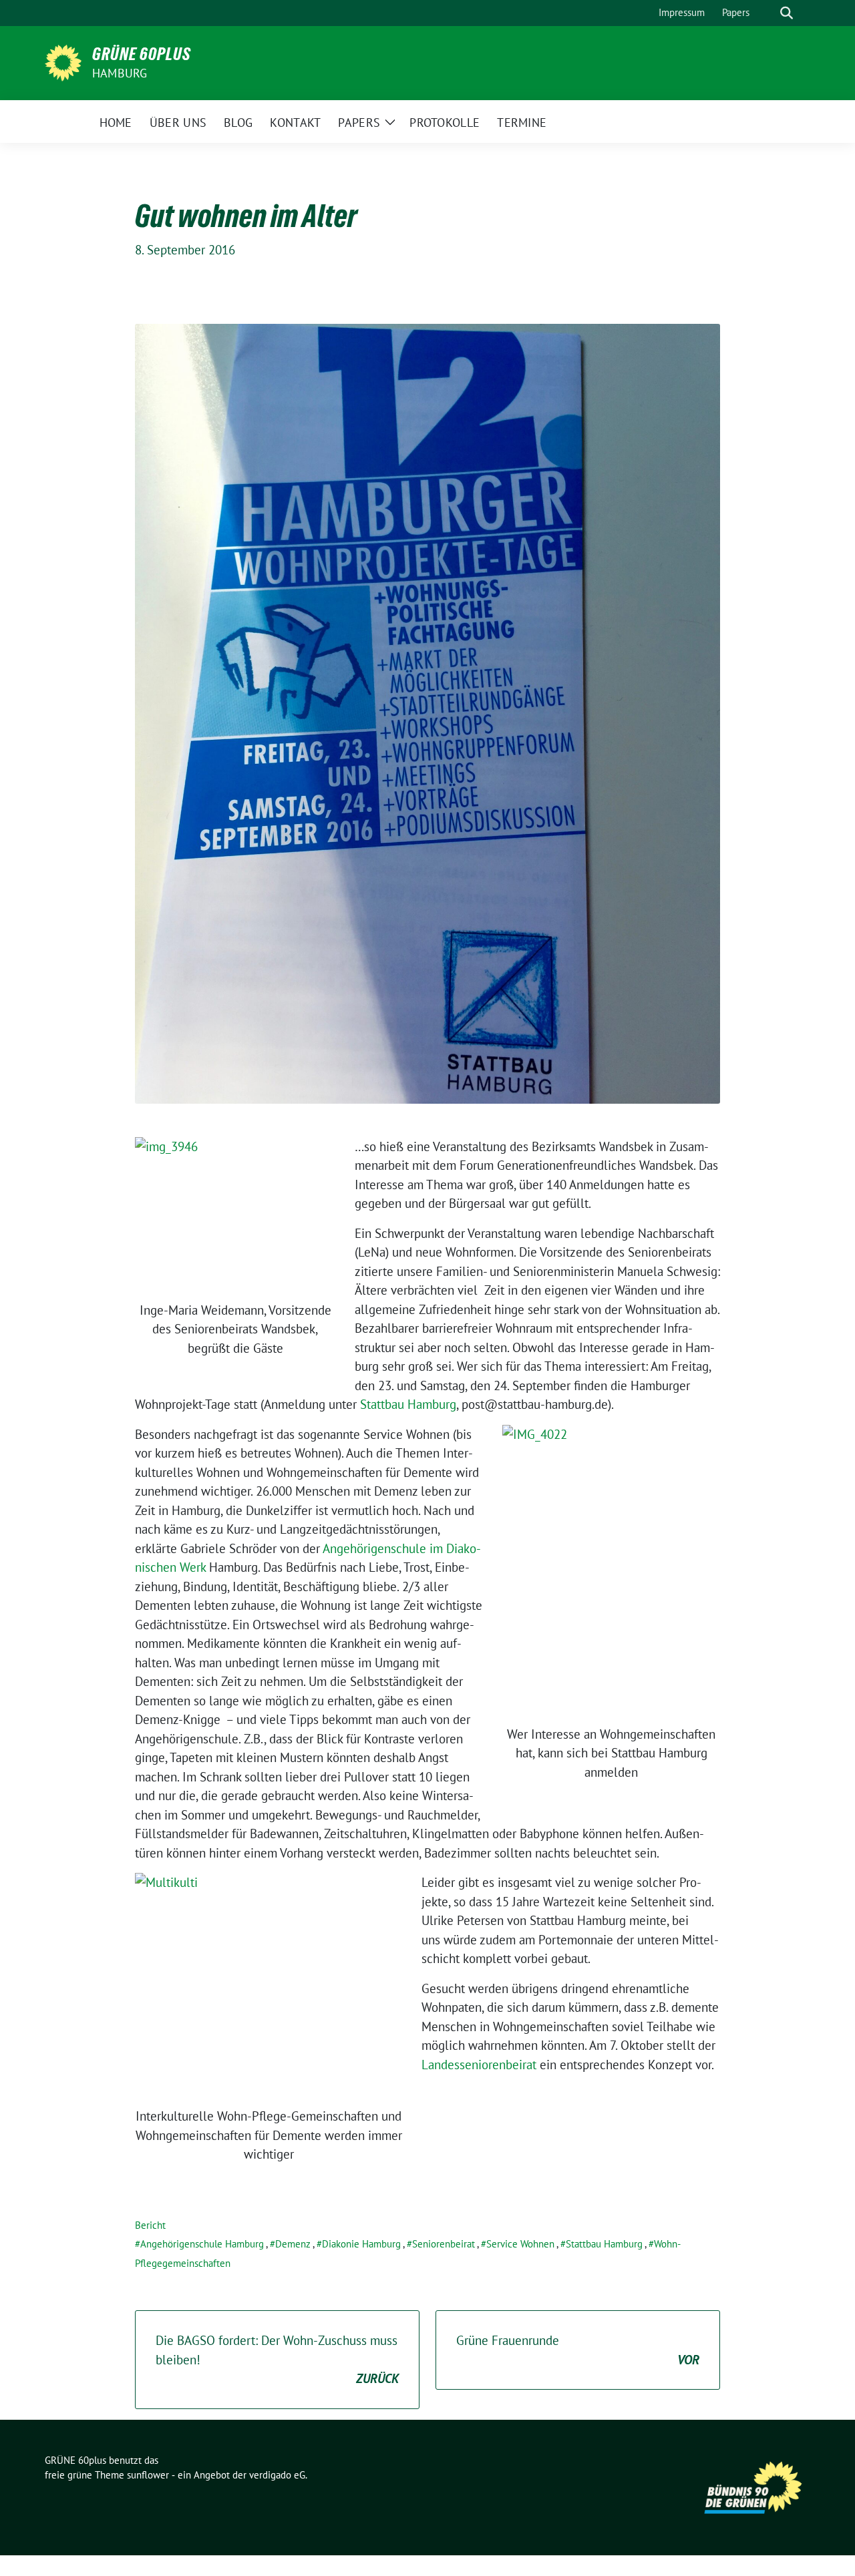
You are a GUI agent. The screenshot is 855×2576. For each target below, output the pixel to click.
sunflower (148, 2475)
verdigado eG (277, 2475)
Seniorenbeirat (444, 2244)
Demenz (293, 2244)
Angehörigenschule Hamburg (202, 2244)
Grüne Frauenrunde (578, 2350)
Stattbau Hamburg (408, 1404)
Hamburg (120, 73)
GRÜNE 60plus (142, 54)
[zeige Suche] (787, 13)
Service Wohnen (520, 2244)
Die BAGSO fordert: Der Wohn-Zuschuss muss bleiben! (277, 2359)
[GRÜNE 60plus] (63, 61)
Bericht (150, 2225)
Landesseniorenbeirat (479, 2065)
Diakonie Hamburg (361, 2244)
